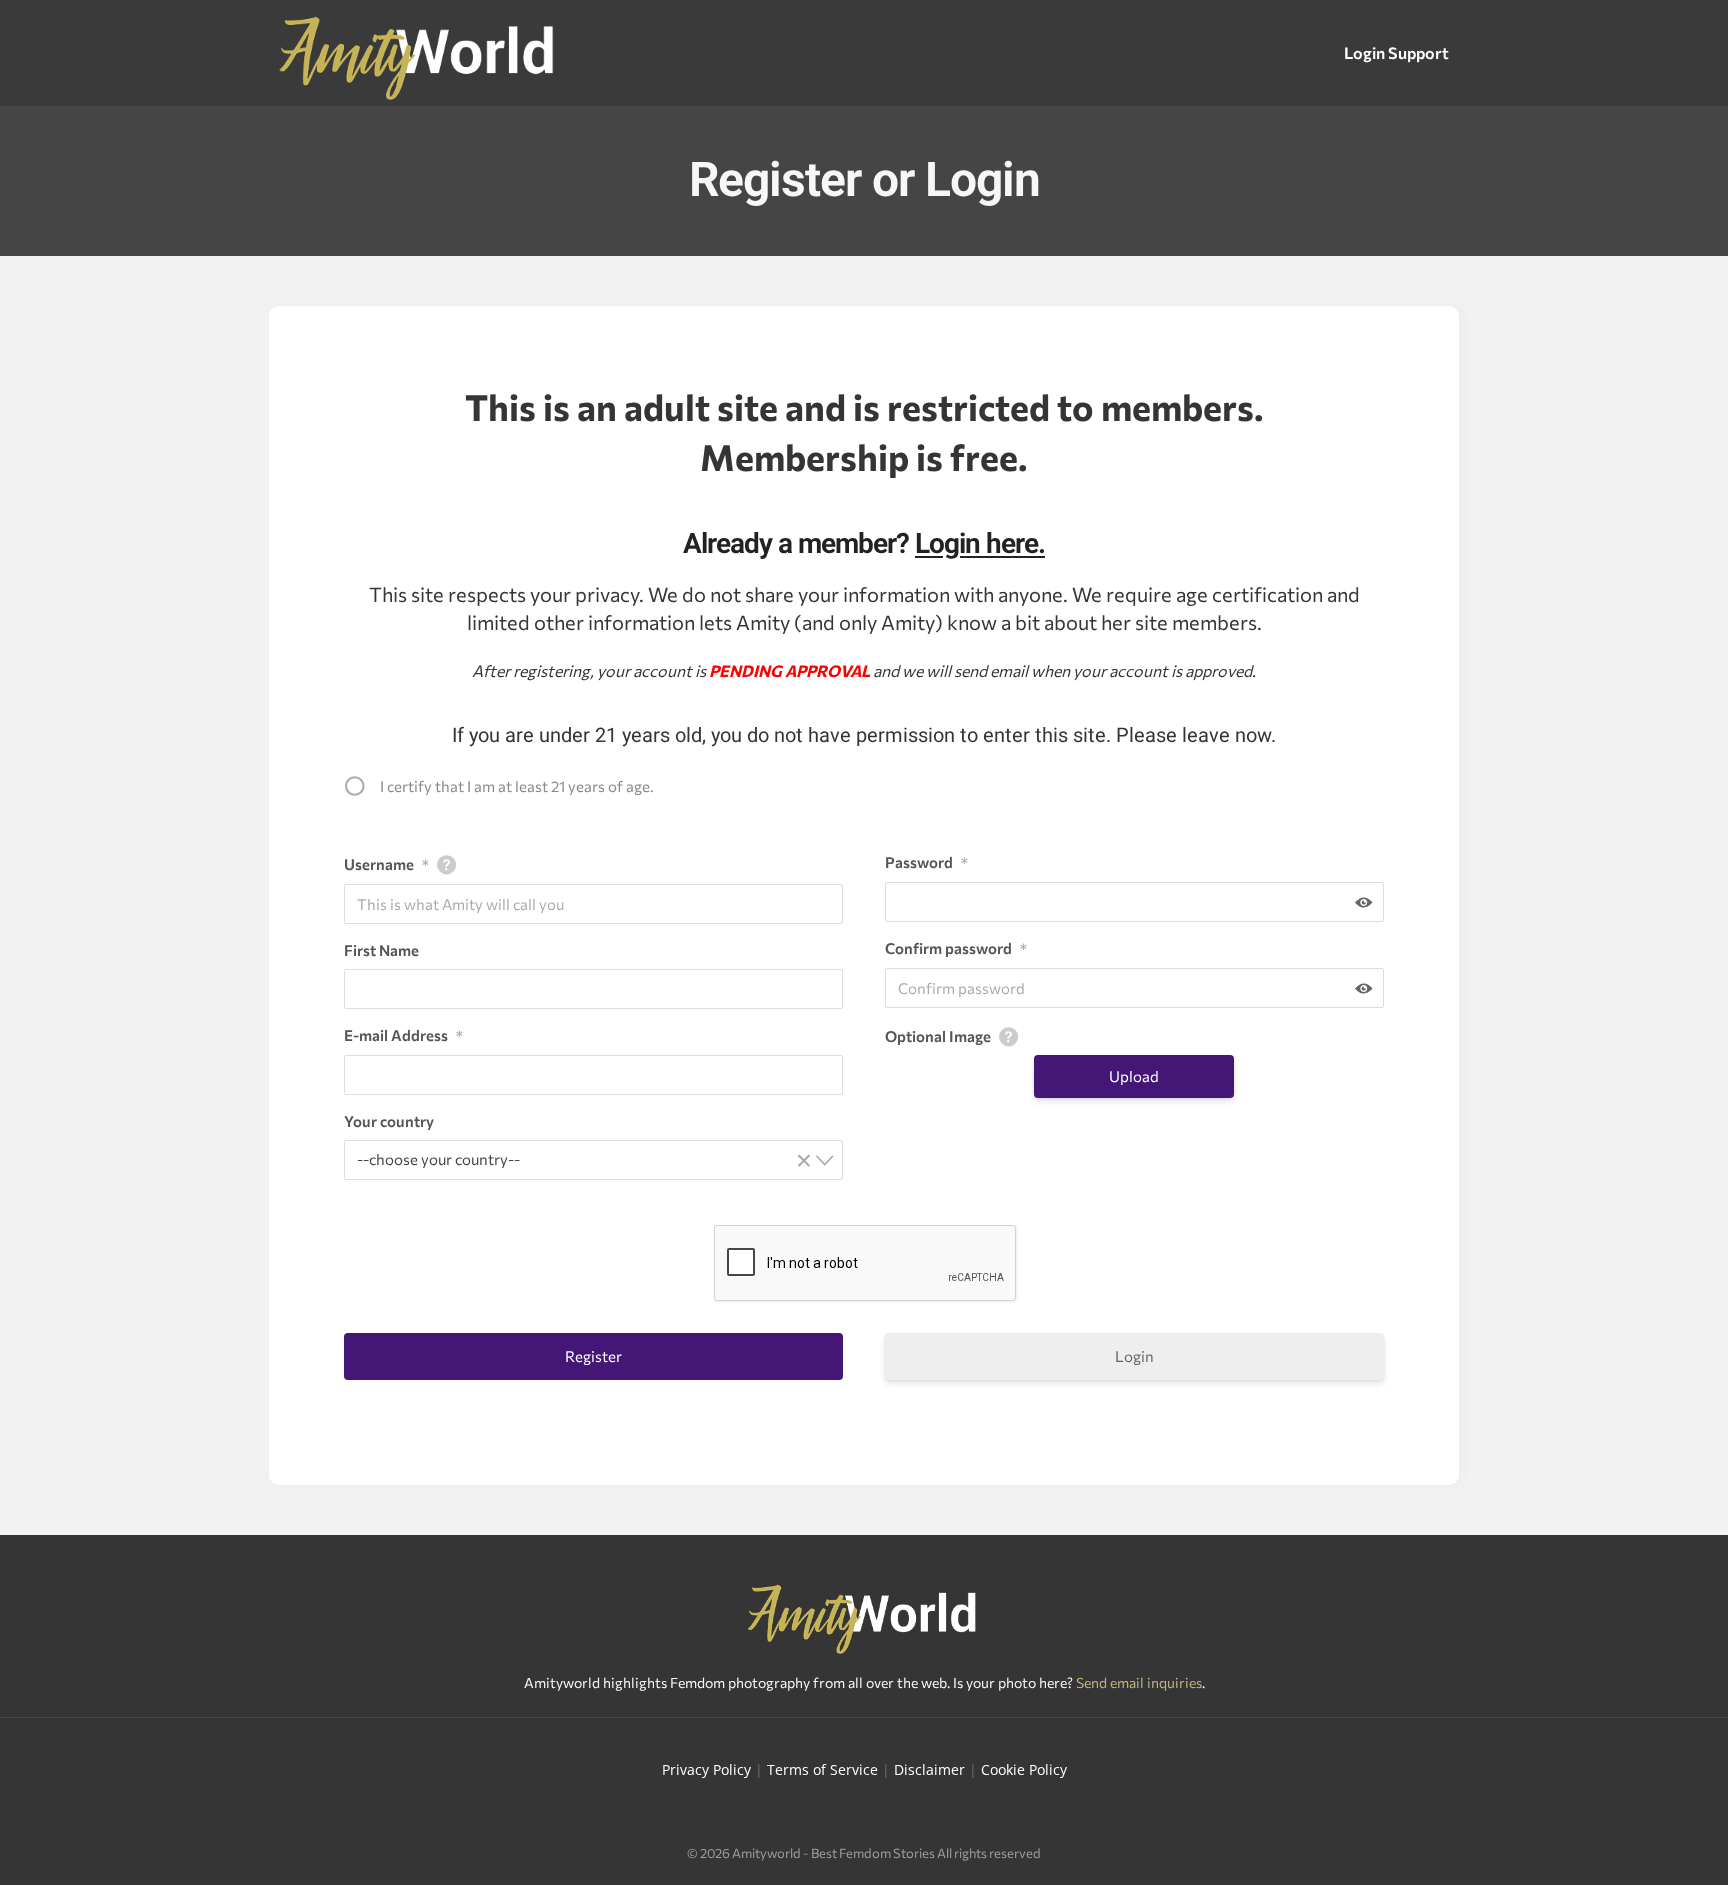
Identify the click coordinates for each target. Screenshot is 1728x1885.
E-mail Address (403, 1035)
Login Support (1396, 52)
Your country (389, 1121)
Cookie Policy (1024, 1769)
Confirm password (956, 948)
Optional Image (938, 1036)
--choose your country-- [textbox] (584, 1158)
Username (386, 864)
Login (1134, 1356)
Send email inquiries (1139, 1682)
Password (926, 862)
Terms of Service (822, 1769)
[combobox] (593, 1160)
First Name (381, 950)
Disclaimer (929, 1769)
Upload (1134, 1076)
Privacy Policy (706, 1769)
